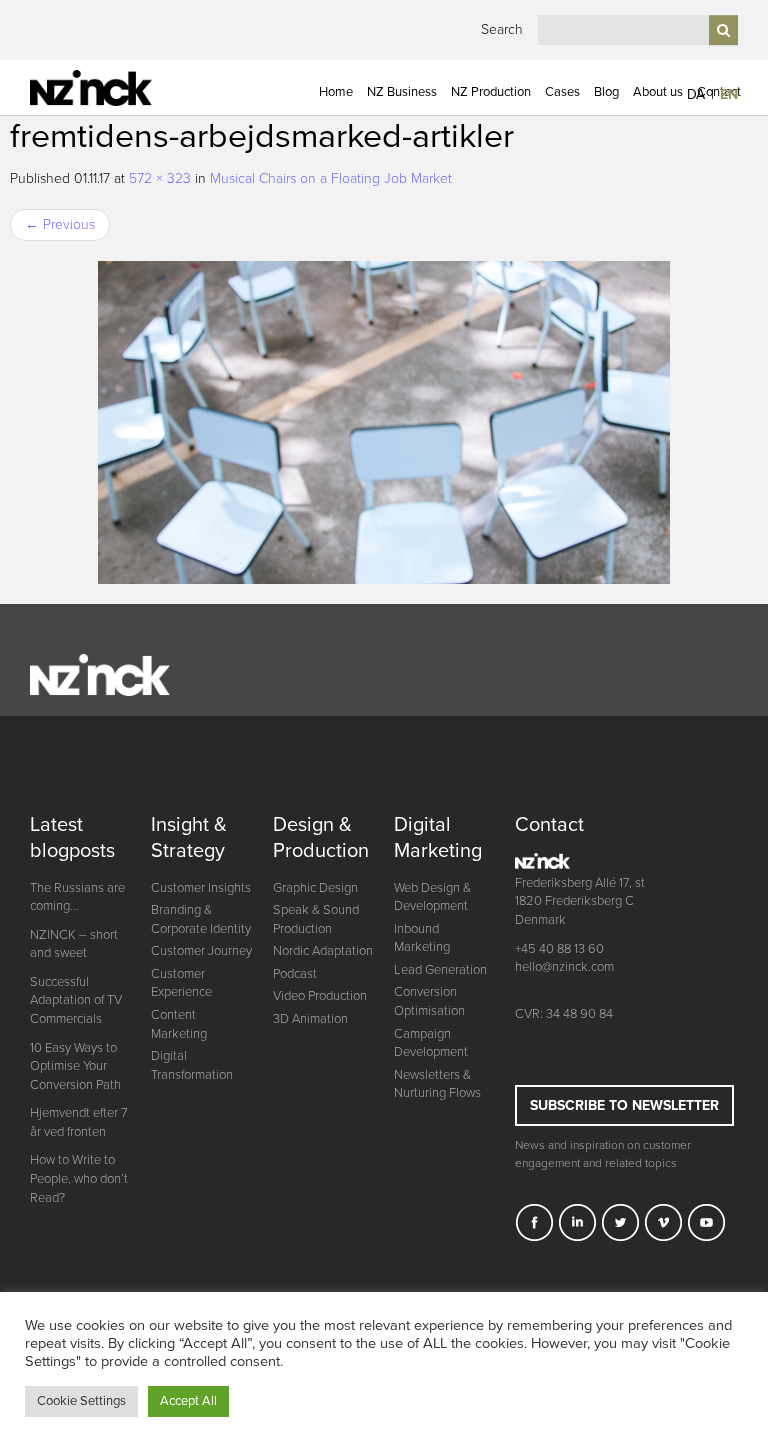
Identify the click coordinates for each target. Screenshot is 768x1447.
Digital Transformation (192, 1065)
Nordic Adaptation (323, 951)
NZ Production (491, 92)
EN (729, 94)
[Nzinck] (111, 88)
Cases (562, 92)
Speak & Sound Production (316, 919)
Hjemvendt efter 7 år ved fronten (79, 1122)
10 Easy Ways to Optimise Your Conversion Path (75, 1066)
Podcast (295, 974)
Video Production (320, 996)
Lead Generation (440, 970)
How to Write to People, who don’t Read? (79, 1178)
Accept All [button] (188, 1401)
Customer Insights (201, 888)
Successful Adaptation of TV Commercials (76, 1000)
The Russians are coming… (77, 897)
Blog (606, 92)
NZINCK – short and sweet (74, 944)
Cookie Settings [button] (81, 1401)
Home (336, 92)
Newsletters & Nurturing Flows (437, 1084)
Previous (60, 224)
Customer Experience (181, 983)
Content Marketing (179, 1024)
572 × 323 (160, 178)
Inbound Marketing (422, 938)
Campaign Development (431, 1043)
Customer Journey (201, 951)
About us (658, 92)
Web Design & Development (432, 897)
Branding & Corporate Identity (201, 919)
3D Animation (310, 1019)
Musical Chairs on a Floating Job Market (331, 178)
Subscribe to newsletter (624, 1105)
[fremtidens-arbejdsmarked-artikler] (384, 422)
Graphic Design (315, 888)
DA (696, 94)
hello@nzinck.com (564, 967)
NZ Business (402, 92)
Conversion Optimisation (429, 1001)
